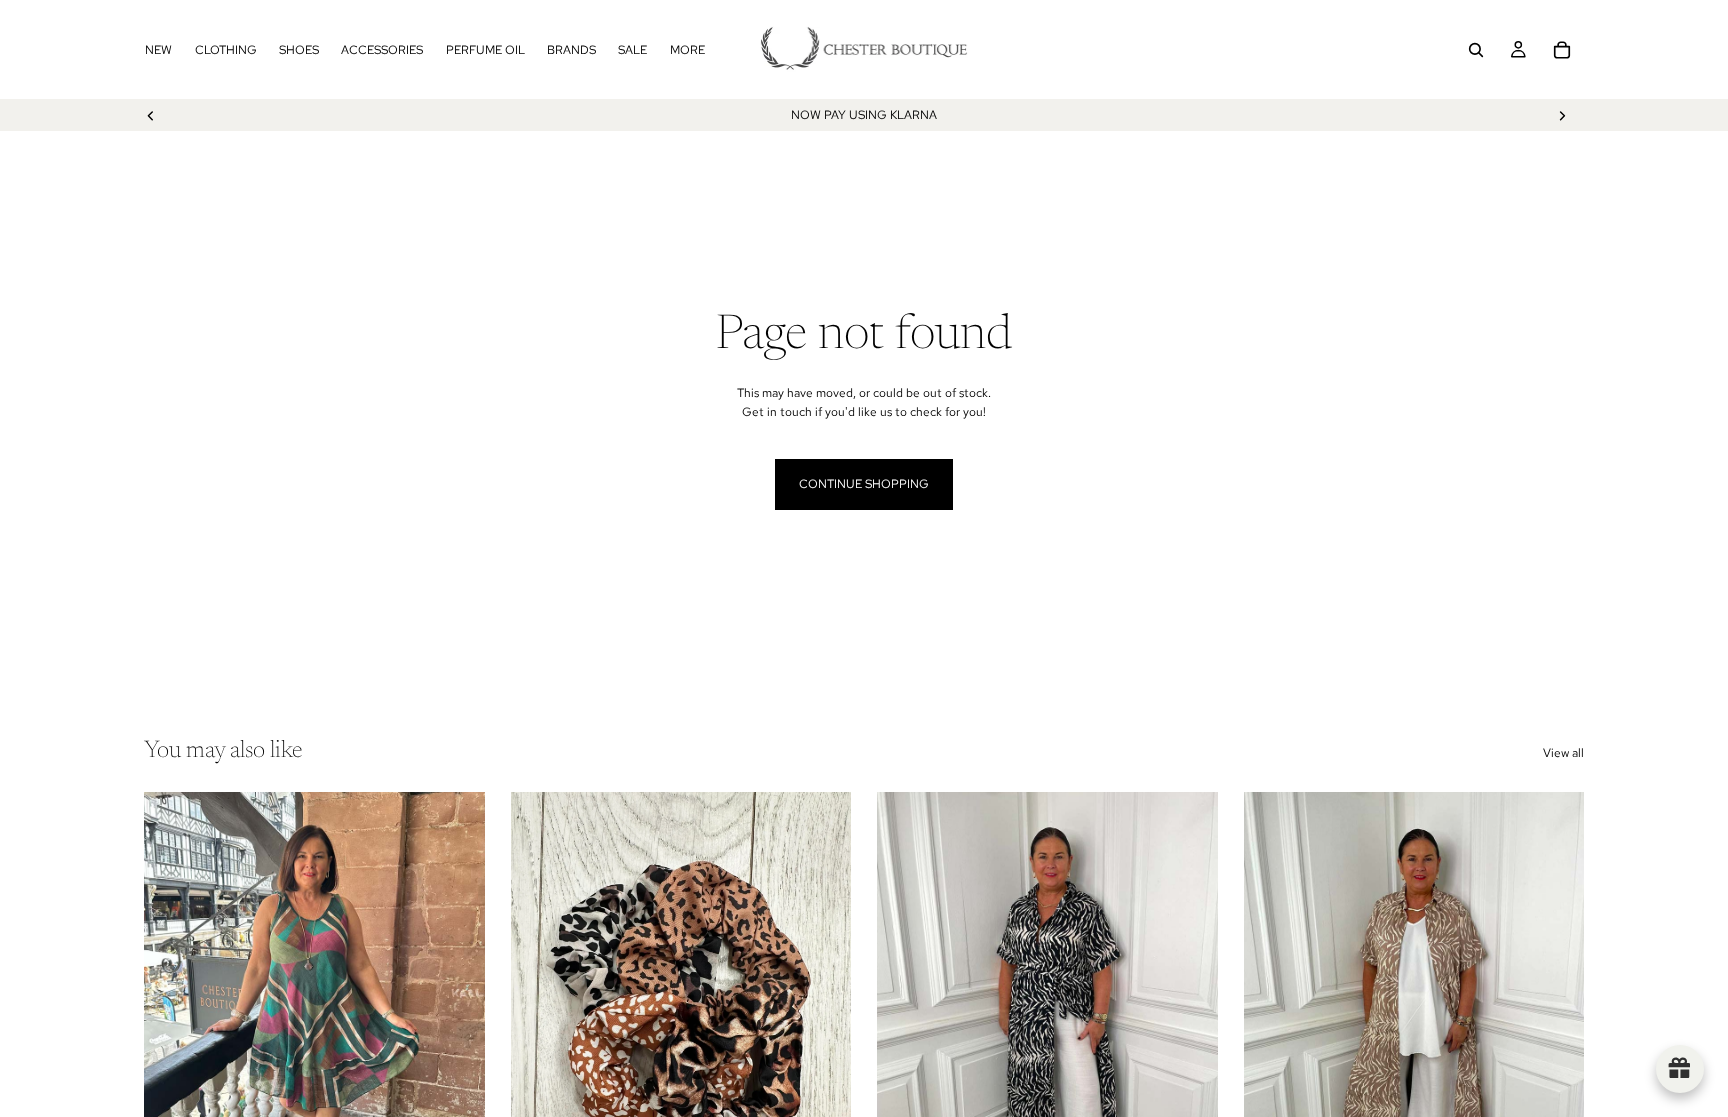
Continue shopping (864, 484)
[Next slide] (1562, 115)
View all (1563, 753)
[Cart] (1562, 50)
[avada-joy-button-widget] (1680, 1069)
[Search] (1476, 50)
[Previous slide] (151, 115)
